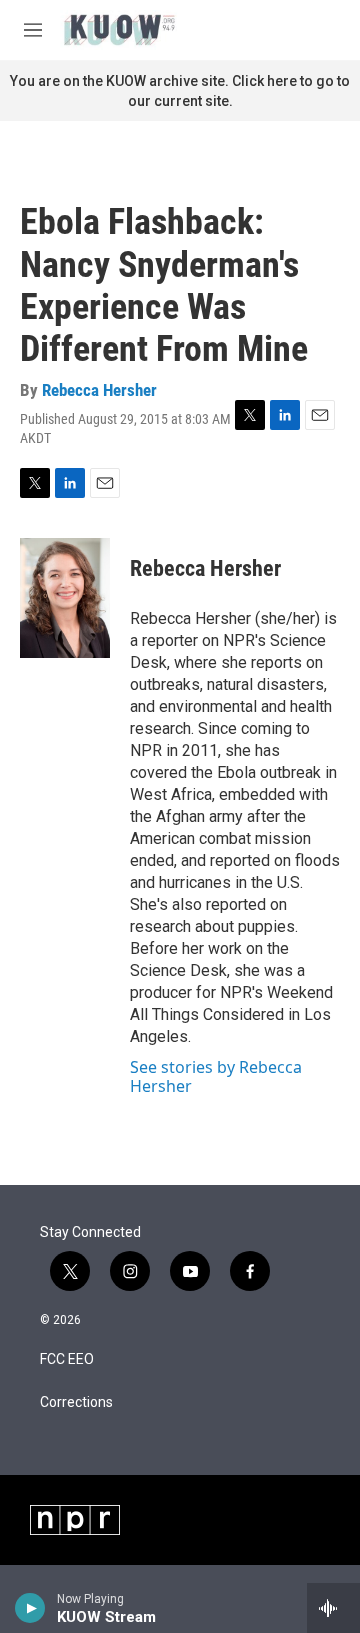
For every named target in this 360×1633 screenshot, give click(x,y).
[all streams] (333, 1608)
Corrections (76, 1402)
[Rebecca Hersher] (65, 598)
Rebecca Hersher (99, 390)
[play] (30, 1608)
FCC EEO (67, 1359)
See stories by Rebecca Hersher (216, 1076)
